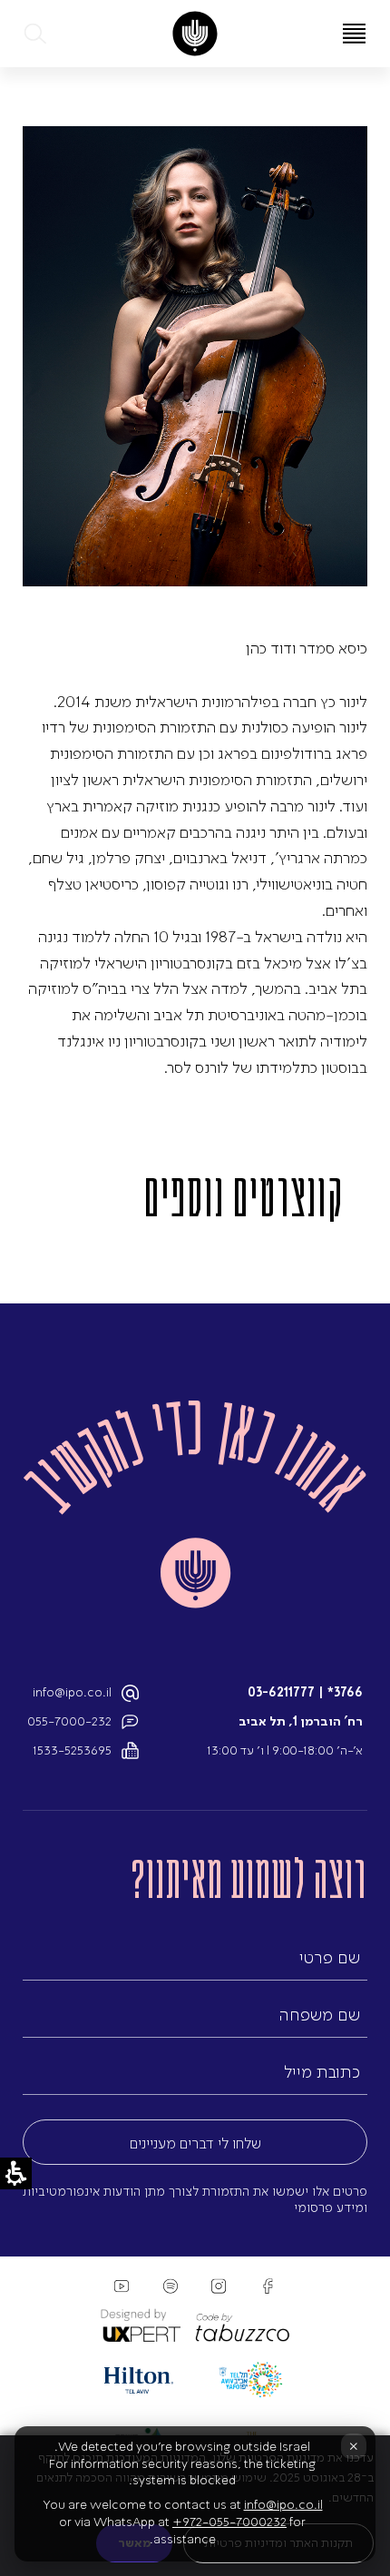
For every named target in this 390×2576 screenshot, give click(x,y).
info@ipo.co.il (72, 1692)
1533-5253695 (72, 1750)
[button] (36, 34)
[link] (195, 34)
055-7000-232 (69, 1721)
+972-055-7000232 (229, 2522)
